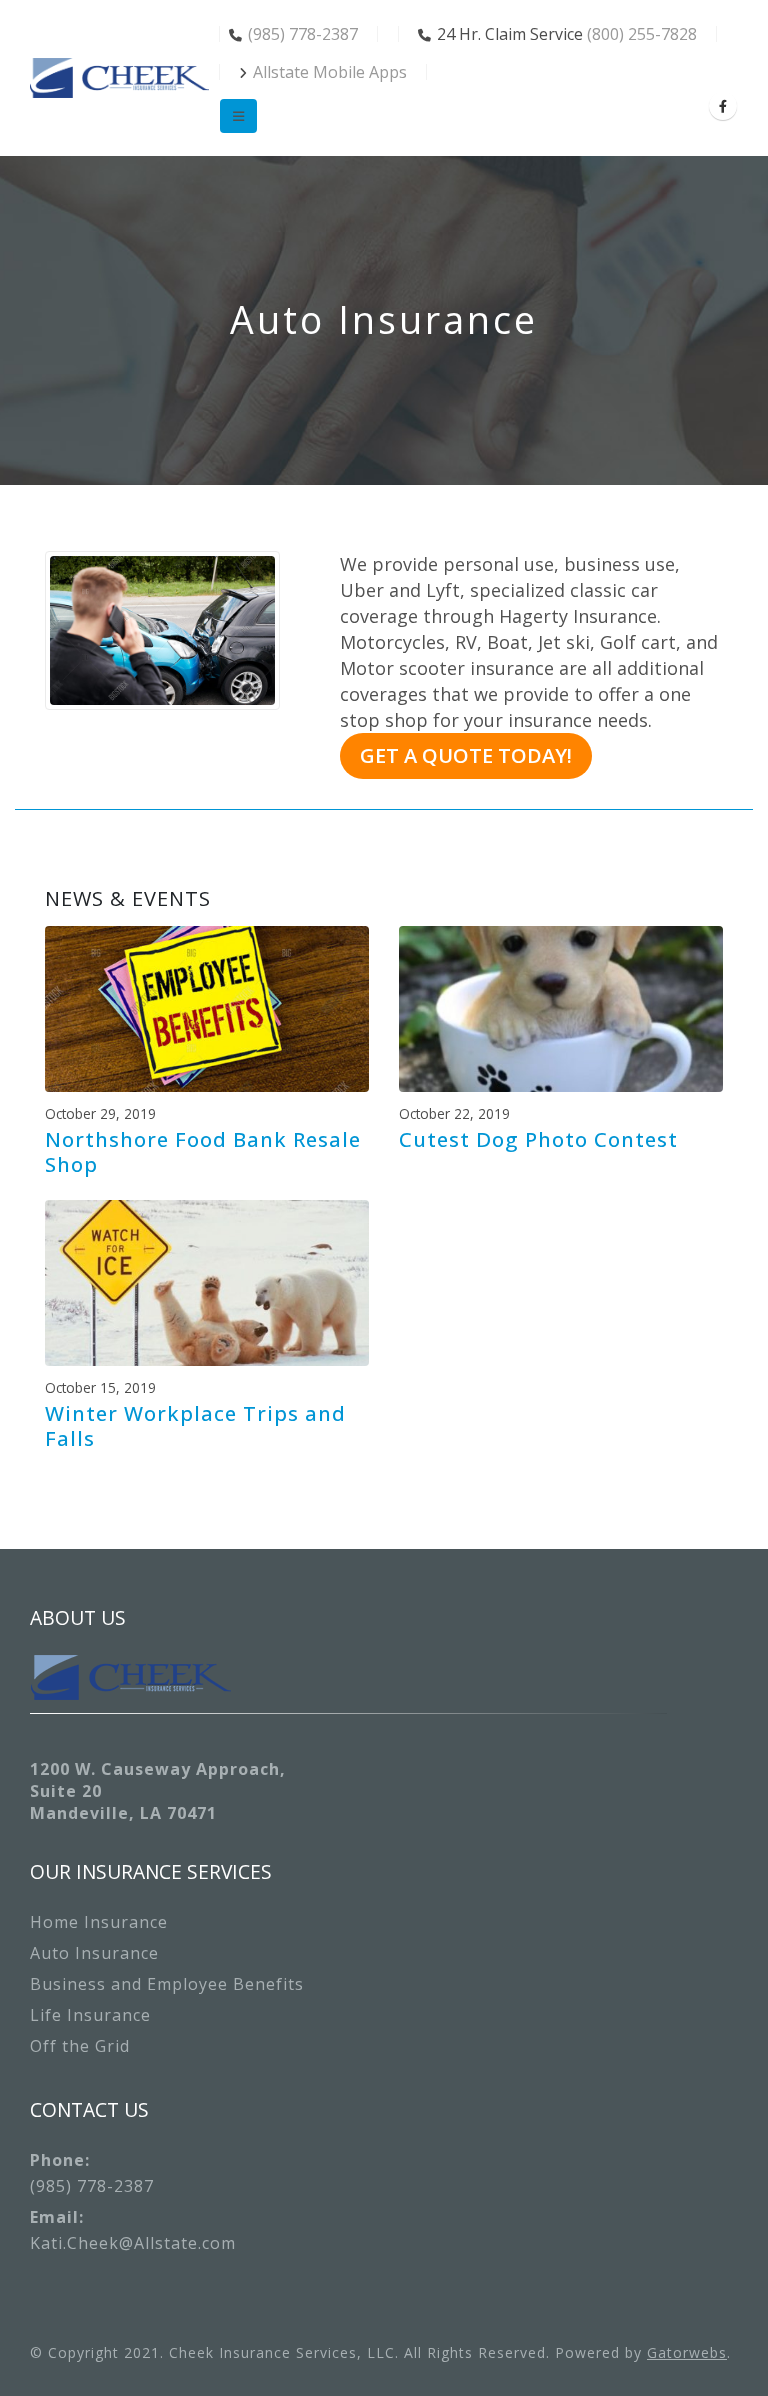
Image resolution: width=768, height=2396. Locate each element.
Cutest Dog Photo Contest (538, 1139)
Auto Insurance (94, 1953)
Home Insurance (99, 1922)
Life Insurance (90, 2015)
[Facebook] (723, 106)
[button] (238, 116)
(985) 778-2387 (303, 34)
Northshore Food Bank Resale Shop (203, 1151)
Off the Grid (80, 2046)
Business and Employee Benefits (167, 1984)
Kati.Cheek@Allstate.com (133, 2243)
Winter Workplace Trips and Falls (195, 1425)
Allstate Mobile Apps (330, 72)
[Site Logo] (119, 78)
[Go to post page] (207, 1007)
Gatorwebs (687, 2352)
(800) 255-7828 (642, 34)
